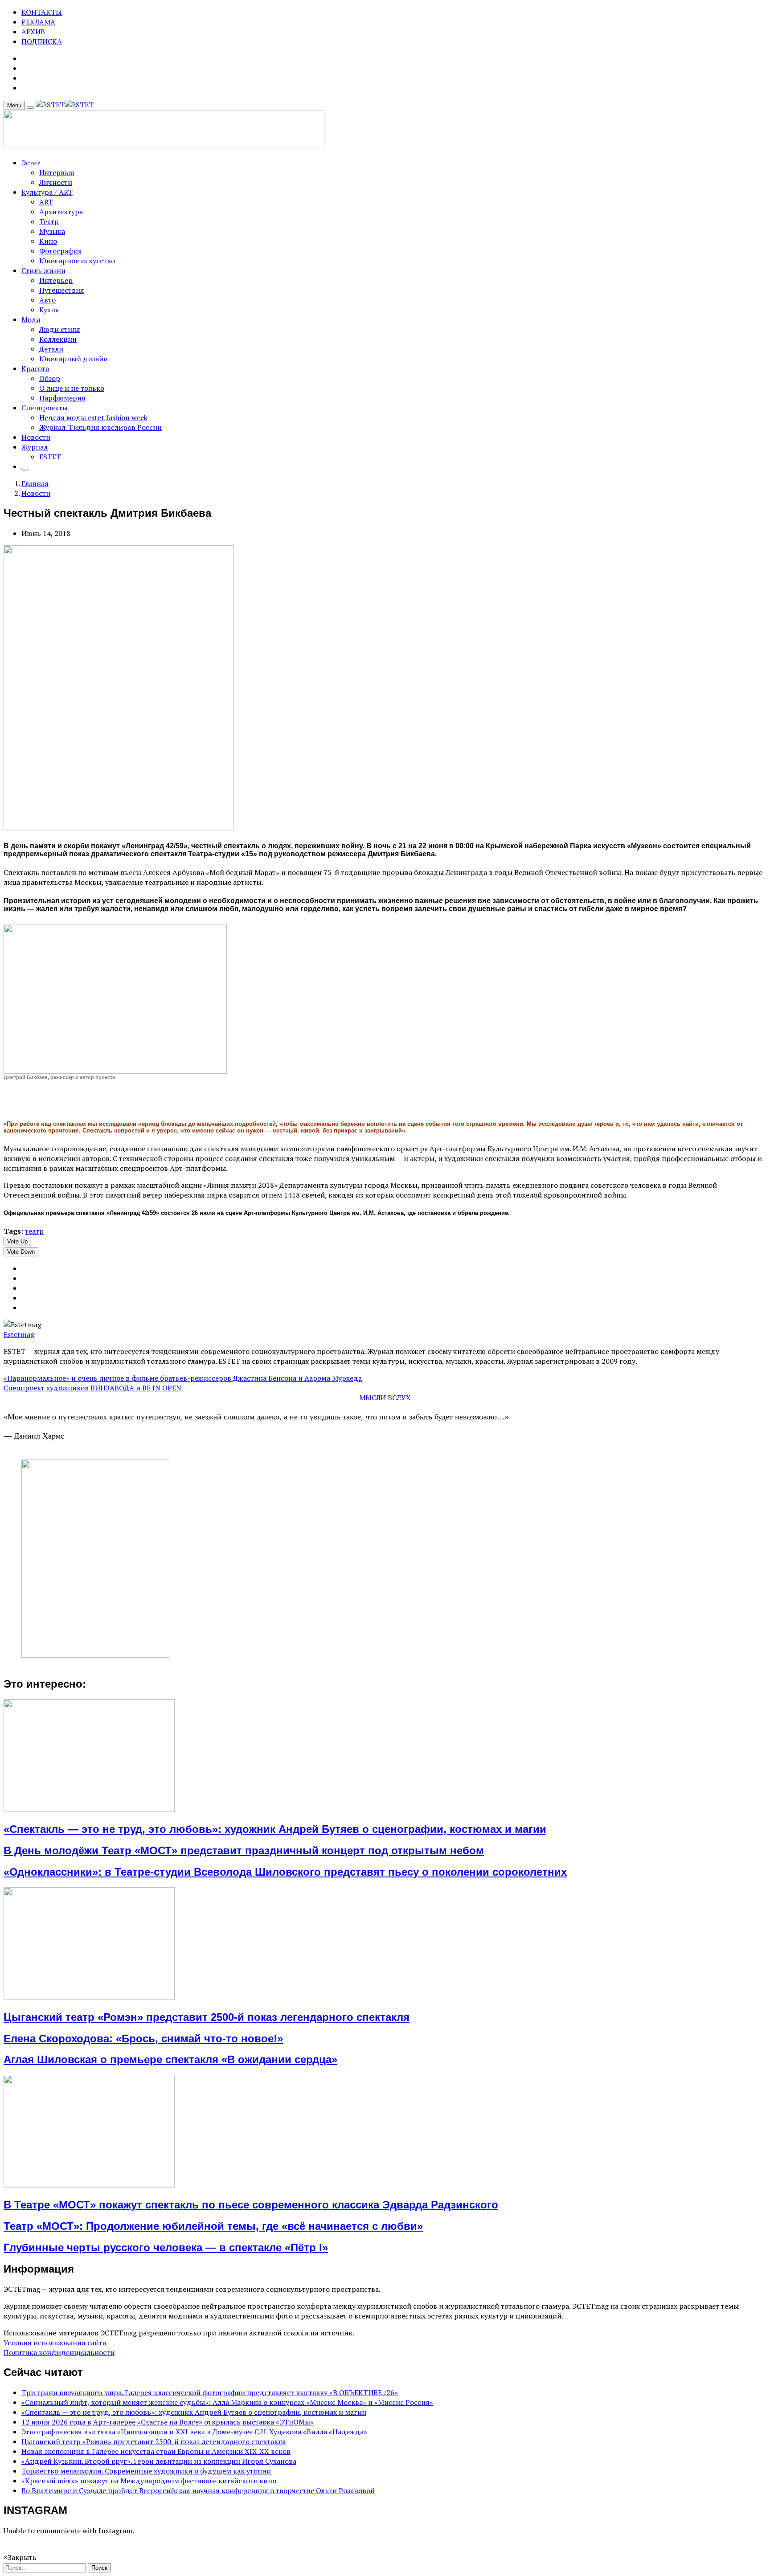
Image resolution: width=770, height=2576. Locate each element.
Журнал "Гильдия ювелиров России (100, 427)
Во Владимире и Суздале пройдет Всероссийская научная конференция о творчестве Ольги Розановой (198, 2490)
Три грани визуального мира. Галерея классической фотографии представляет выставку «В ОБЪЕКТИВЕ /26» (210, 2392)
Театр (49, 221)
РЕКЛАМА (38, 22)
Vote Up (17, 1241)
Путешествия (62, 290)
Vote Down (21, 1252)
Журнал (35, 447)
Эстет (31, 163)
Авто (47, 300)
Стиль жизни (43, 270)
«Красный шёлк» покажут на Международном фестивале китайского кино (149, 2481)
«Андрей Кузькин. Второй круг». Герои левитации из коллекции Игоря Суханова (159, 2461)
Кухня (49, 310)
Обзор (50, 378)
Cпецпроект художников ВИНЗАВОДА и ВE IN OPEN (92, 1388)
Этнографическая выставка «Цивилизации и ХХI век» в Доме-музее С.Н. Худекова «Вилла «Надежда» (194, 2432)
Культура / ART (47, 192)
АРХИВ (33, 32)
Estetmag (19, 1334)
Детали (51, 349)
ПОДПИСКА (42, 41)
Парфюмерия (62, 398)
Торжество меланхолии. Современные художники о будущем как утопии (146, 2471)
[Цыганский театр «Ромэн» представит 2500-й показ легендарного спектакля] (89, 1997)
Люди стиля (60, 329)
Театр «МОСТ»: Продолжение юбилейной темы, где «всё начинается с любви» (213, 2226)
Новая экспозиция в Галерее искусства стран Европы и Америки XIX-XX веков (156, 2451)
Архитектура (61, 212)
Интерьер (56, 280)
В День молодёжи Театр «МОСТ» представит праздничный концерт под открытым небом (244, 1850)
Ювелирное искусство (77, 261)
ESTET (50, 457)
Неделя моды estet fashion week (93, 417)
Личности (56, 182)
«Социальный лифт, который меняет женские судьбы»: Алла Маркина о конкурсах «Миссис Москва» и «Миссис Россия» (227, 2402)
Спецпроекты (45, 408)
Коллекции (58, 339)
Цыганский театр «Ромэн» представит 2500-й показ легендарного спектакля (207, 2017)
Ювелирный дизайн (74, 359)
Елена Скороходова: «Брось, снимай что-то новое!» (143, 2038)
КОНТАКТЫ (42, 12)
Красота (35, 368)
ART (46, 202)
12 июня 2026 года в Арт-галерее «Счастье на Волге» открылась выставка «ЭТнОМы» (168, 2422)
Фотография (61, 251)
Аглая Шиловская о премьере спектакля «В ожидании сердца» (170, 2059)
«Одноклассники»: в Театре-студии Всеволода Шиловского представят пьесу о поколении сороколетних (285, 1872)
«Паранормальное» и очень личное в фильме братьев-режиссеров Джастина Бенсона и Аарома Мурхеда (183, 1378)
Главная (35, 483)
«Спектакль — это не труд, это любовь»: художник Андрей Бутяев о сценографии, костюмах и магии (275, 1829)
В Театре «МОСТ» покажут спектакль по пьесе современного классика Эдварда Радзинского (251, 2205)
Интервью (57, 172)
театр (34, 1231)
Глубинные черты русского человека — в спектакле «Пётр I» (166, 2247)
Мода (31, 319)
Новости (36, 437)
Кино (48, 241)
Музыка (52, 231)
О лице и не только (72, 388)
